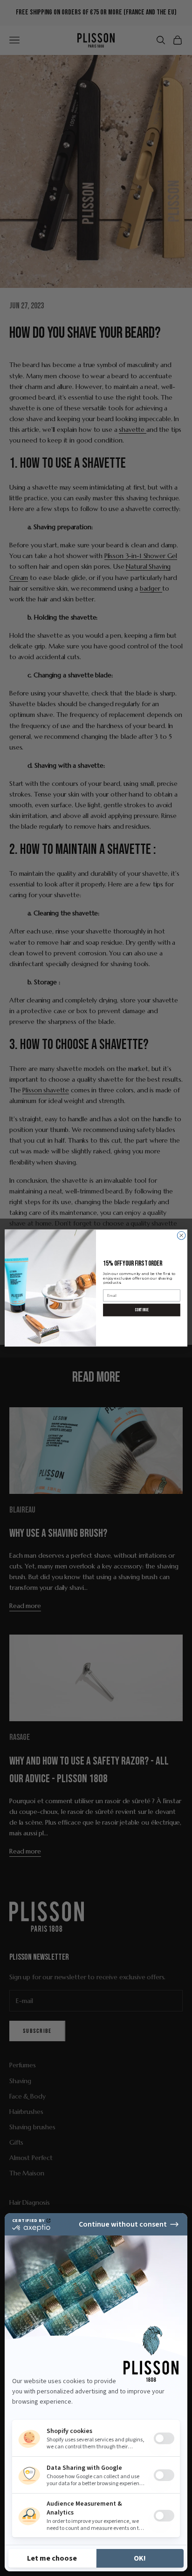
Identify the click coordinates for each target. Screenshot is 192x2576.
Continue (141, 1310)
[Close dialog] (181, 1235)
